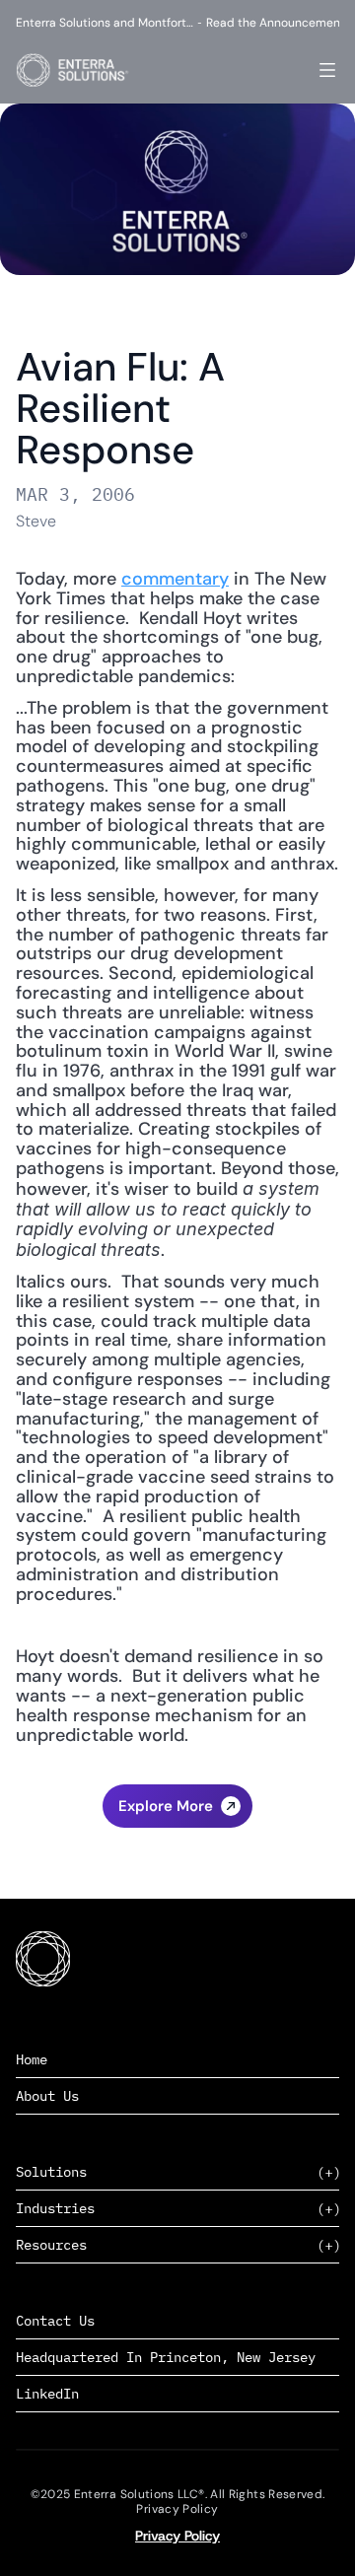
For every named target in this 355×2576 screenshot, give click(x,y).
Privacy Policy (177, 2536)
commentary (175, 579)
